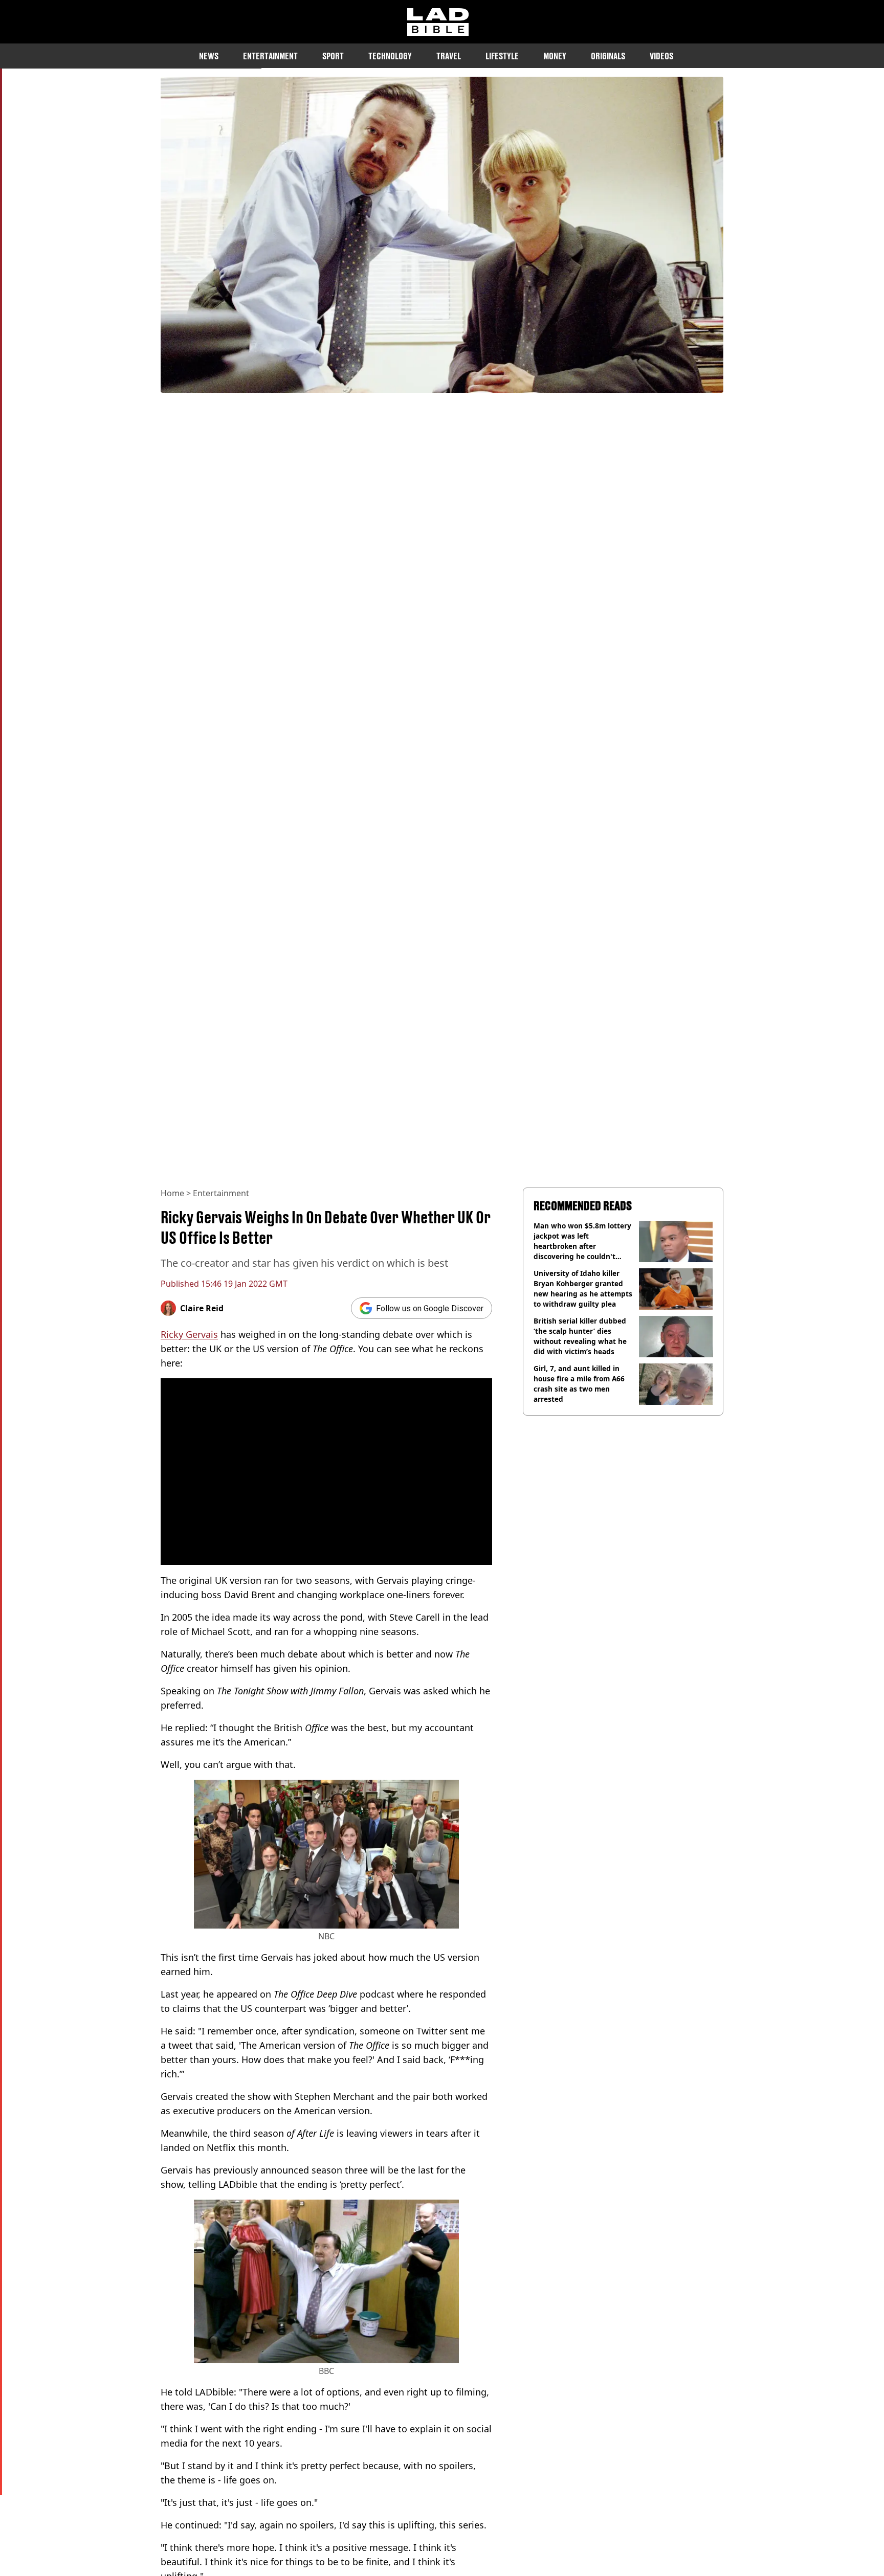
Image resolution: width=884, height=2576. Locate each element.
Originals (608, 56)
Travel (449, 56)
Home (172, 1193)
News (209, 56)
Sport (333, 56)
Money (555, 56)
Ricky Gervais (189, 1334)
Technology (390, 56)
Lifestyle (502, 56)
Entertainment (270, 56)
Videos (661, 56)
